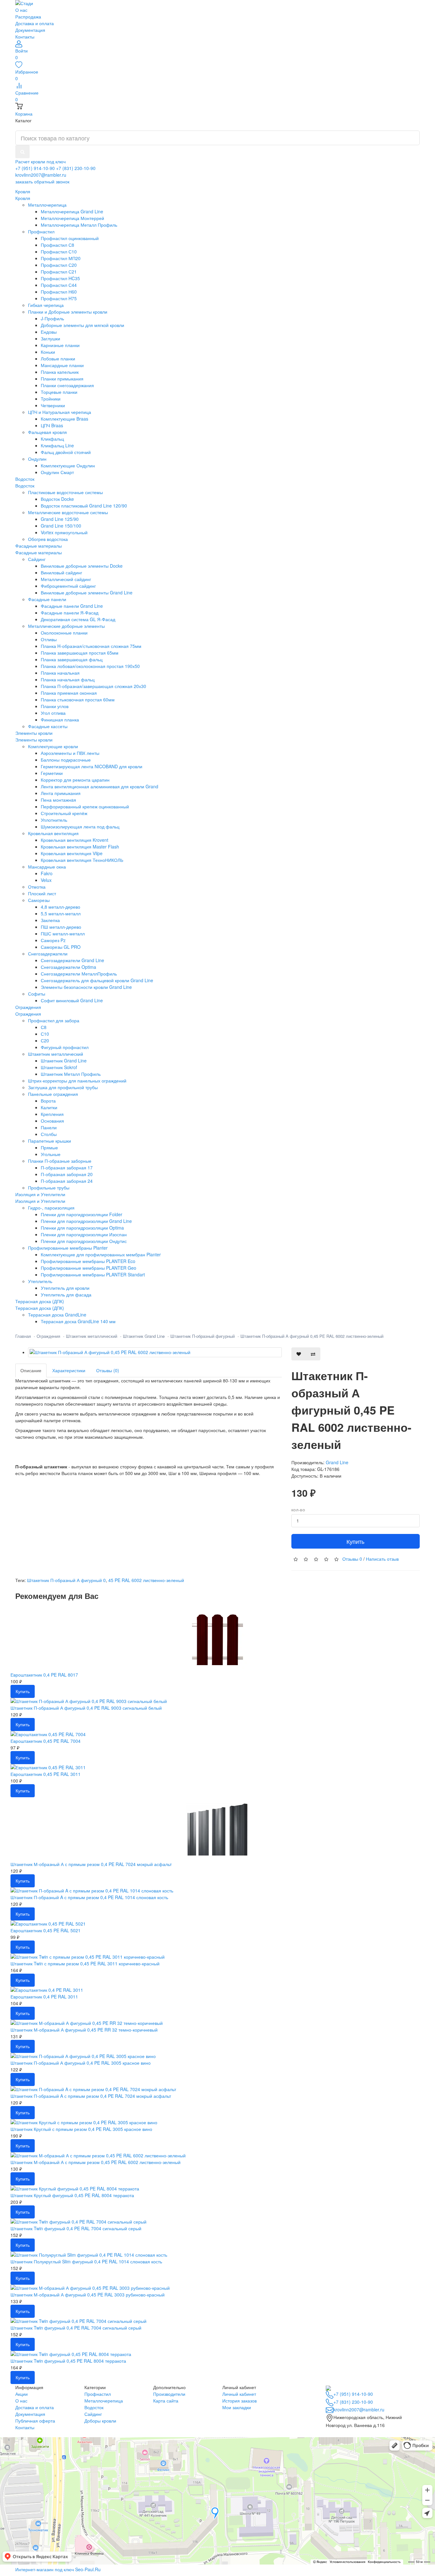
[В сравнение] (313, 1354)
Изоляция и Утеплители (40, 1201)
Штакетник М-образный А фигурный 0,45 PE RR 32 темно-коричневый (84, 2030)
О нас (21, 10)
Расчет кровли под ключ (40, 161)
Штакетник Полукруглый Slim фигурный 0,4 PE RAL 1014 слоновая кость (86, 2261)
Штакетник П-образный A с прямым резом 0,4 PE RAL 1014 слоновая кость (89, 1897)
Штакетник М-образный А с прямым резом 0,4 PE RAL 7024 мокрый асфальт (91, 1864)
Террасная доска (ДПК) (40, 1308)
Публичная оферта (35, 2421)
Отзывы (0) (108, 1370)
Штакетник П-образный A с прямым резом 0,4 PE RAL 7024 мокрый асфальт (91, 2096)
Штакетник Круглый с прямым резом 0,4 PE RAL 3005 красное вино (81, 2129)
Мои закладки (237, 2407)
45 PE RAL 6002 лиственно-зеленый (146, 1580)
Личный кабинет (239, 2394)
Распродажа (28, 17)
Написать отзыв (382, 1559)
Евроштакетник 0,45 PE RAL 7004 (46, 1741)
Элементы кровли (34, 740)
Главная (23, 1336)
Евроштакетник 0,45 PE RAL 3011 (46, 1774)
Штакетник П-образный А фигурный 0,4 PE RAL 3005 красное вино (81, 2063)
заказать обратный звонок (42, 181)
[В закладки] (299, 1354)
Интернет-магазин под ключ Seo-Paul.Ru (58, 2569)
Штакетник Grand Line (144, 1336)
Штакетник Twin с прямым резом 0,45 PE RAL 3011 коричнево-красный (85, 1963)
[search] (22, 152)
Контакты (25, 37)
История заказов (239, 2401)
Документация (30, 30)
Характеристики (69, 1370)
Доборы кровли (100, 2421)
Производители (169, 2394)
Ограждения (28, 1014)
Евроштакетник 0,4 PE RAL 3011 (44, 1997)
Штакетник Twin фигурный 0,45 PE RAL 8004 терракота (68, 2361)
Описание (31, 1370)
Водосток (25, 486)
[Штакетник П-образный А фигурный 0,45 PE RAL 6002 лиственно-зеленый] (155, 1352)
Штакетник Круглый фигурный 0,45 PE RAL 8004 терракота (72, 2195)
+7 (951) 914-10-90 (35, 168)
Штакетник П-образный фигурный (203, 1336)
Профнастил (98, 2394)
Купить (355, 1541)
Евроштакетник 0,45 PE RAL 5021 (46, 1930)
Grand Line (337, 1462)
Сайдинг (93, 2414)
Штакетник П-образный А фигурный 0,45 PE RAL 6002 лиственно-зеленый (312, 1336)
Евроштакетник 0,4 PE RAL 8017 (44, 1675)
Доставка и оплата (35, 23)
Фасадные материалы (39, 552)
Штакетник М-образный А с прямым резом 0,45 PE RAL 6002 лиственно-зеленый (96, 2162)
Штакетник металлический (92, 1336)
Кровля (23, 198)
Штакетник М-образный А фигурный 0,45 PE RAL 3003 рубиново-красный (88, 2295)
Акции (21, 2394)
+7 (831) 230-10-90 (76, 168)
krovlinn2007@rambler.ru (41, 175)
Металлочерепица (104, 2401)
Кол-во (298, 1510)
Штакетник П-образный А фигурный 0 (66, 1580)
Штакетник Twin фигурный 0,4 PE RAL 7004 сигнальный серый (76, 2228)
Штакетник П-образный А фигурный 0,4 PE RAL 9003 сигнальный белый (86, 1708)
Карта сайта (166, 2401)
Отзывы (352, 1559)
